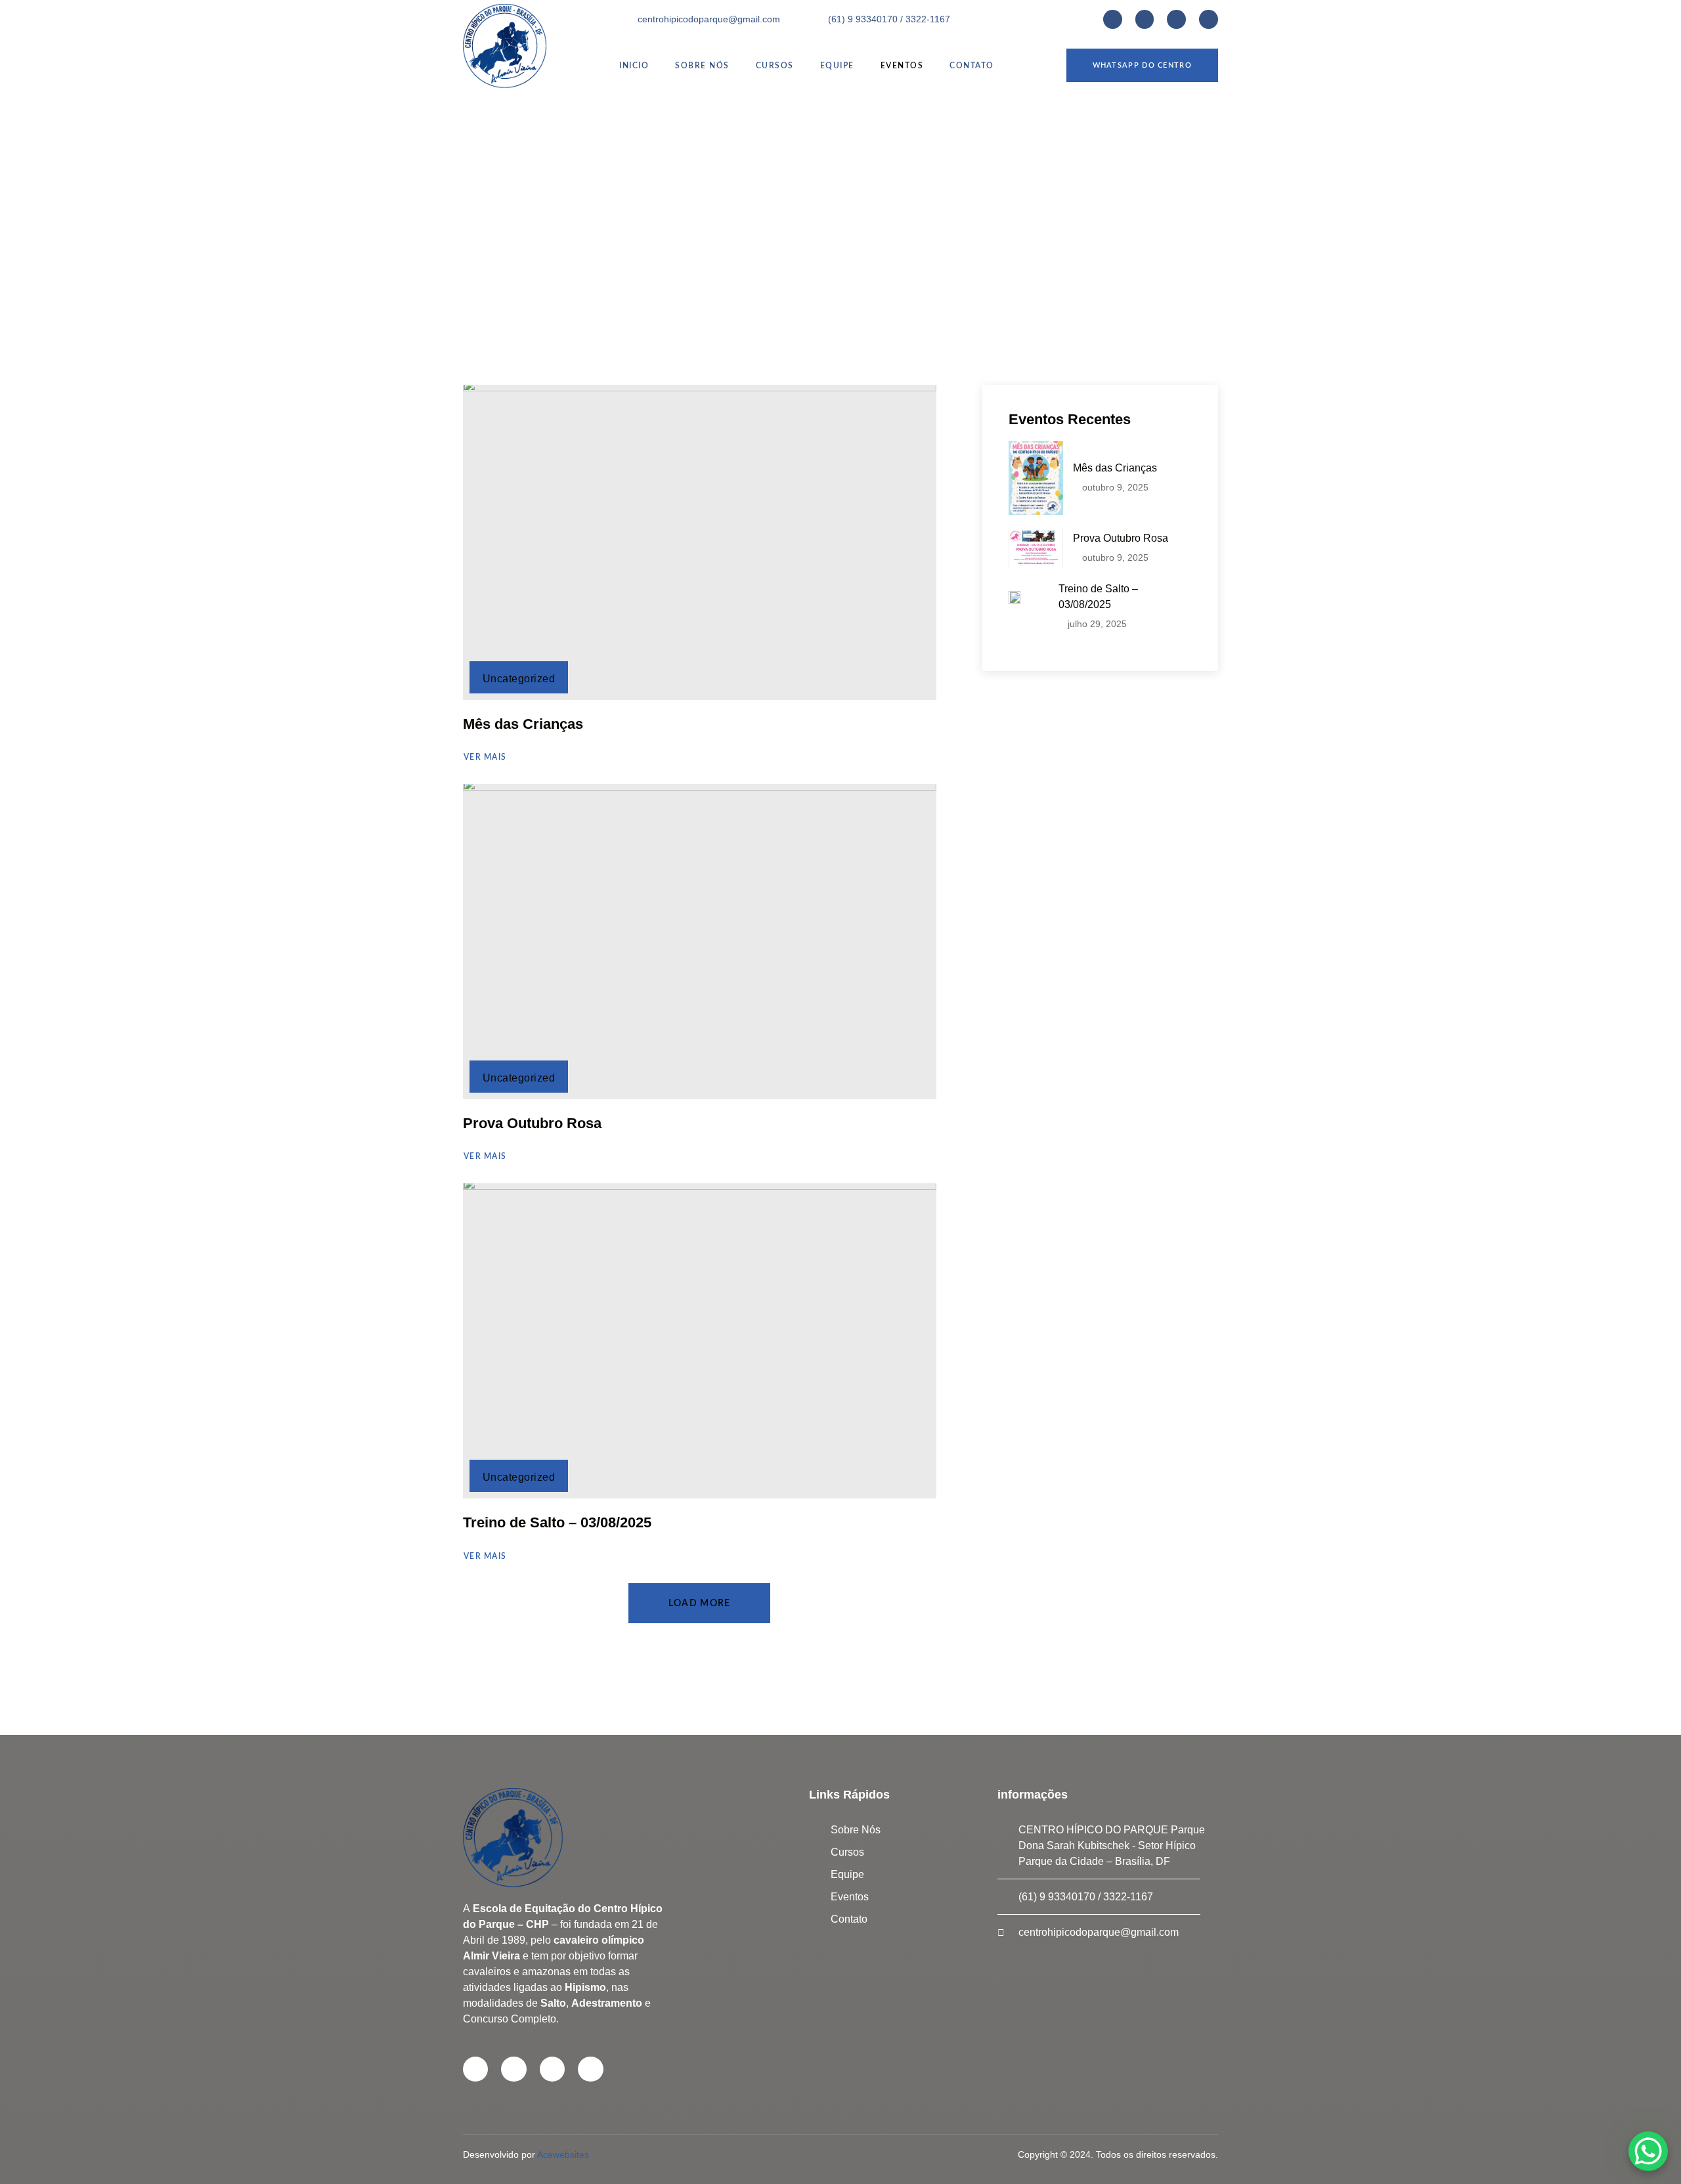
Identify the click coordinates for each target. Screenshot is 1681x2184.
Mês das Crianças (523, 724)
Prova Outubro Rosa (532, 1123)
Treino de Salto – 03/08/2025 (557, 1522)
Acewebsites (563, 2154)
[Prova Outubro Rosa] (700, 942)
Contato (972, 66)
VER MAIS (485, 757)
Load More (700, 1604)
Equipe (837, 66)
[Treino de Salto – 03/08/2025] (700, 1341)
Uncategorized (519, 679)
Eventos (902, 66)
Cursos (775, 66)
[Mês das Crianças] (700, 542)
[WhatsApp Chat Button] (1648, 2151)
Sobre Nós (702, 66)
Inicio (634, 66)
